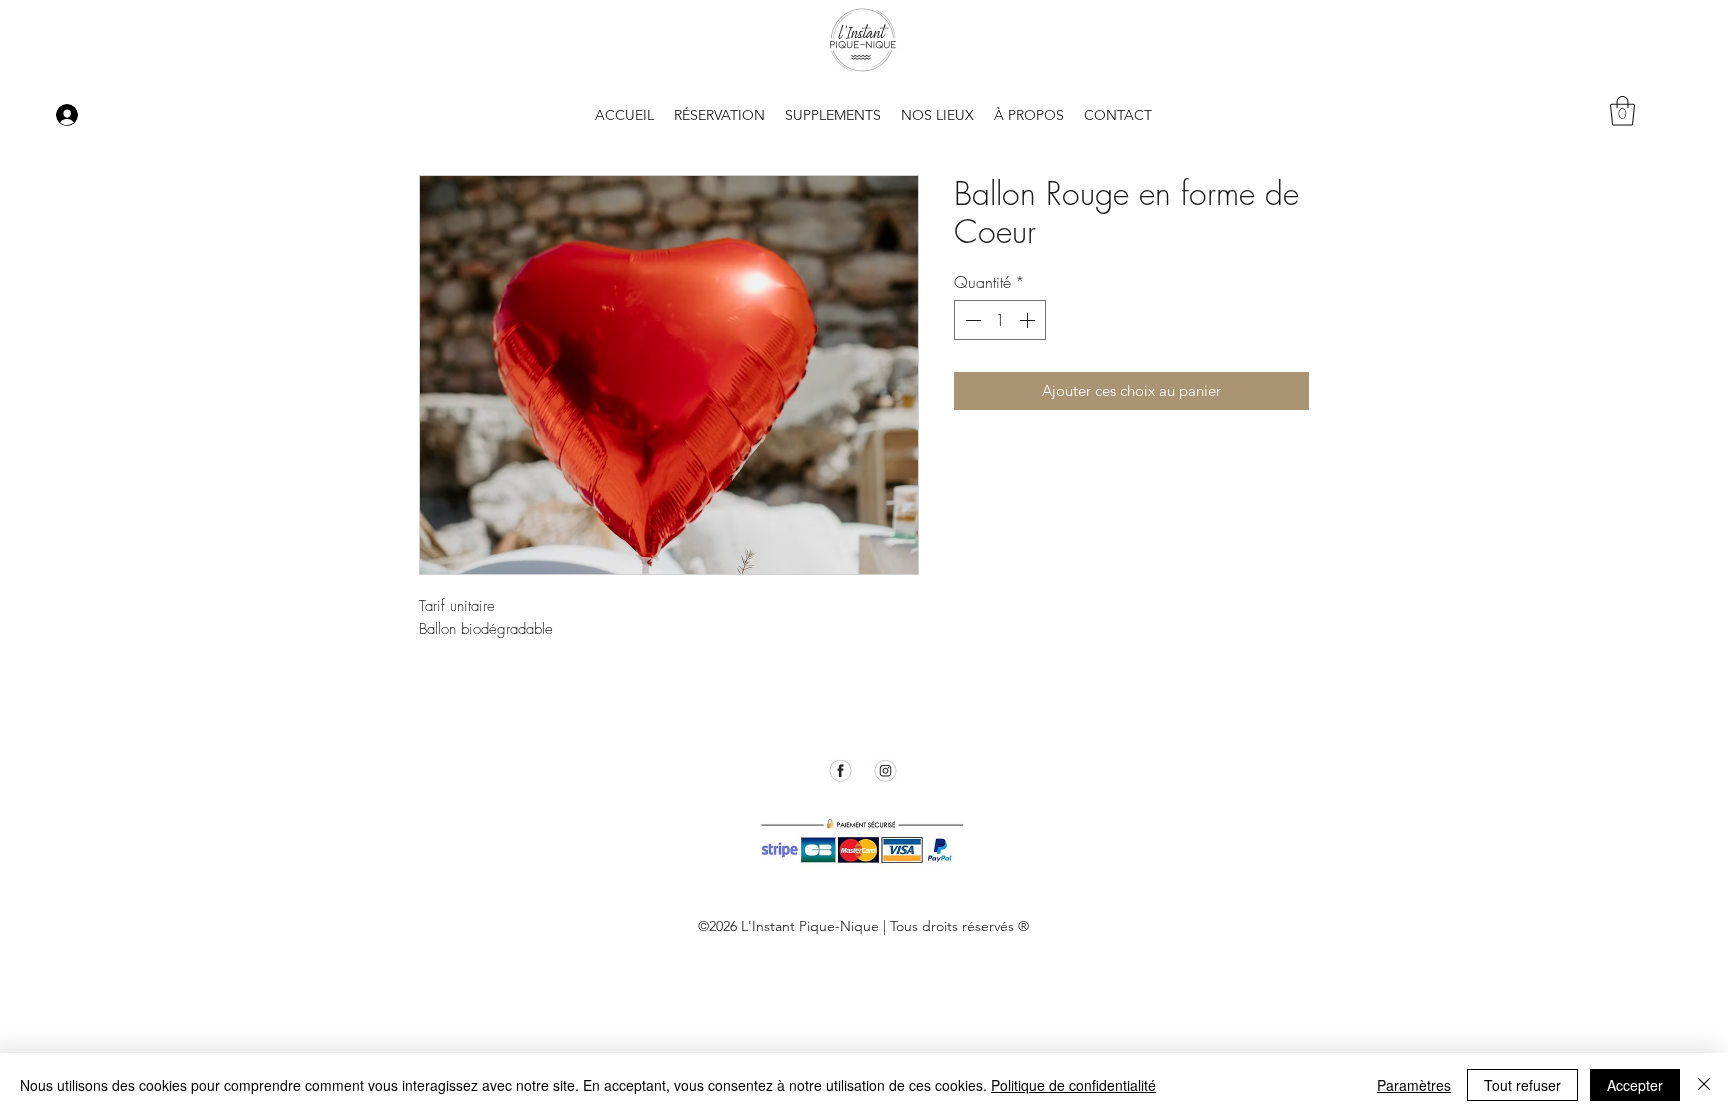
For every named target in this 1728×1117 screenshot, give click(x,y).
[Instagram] (885, 770)
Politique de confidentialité (1073, 1085)
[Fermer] (1704, 1085)
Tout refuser (1522, 1085)
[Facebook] (840, 770)
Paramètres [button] (1414, 1085)
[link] (1622, 111)
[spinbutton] (1000, 320)
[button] (1029, 115)
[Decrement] (971, 320)
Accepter (1635, 1085)
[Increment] (1029, 320)
